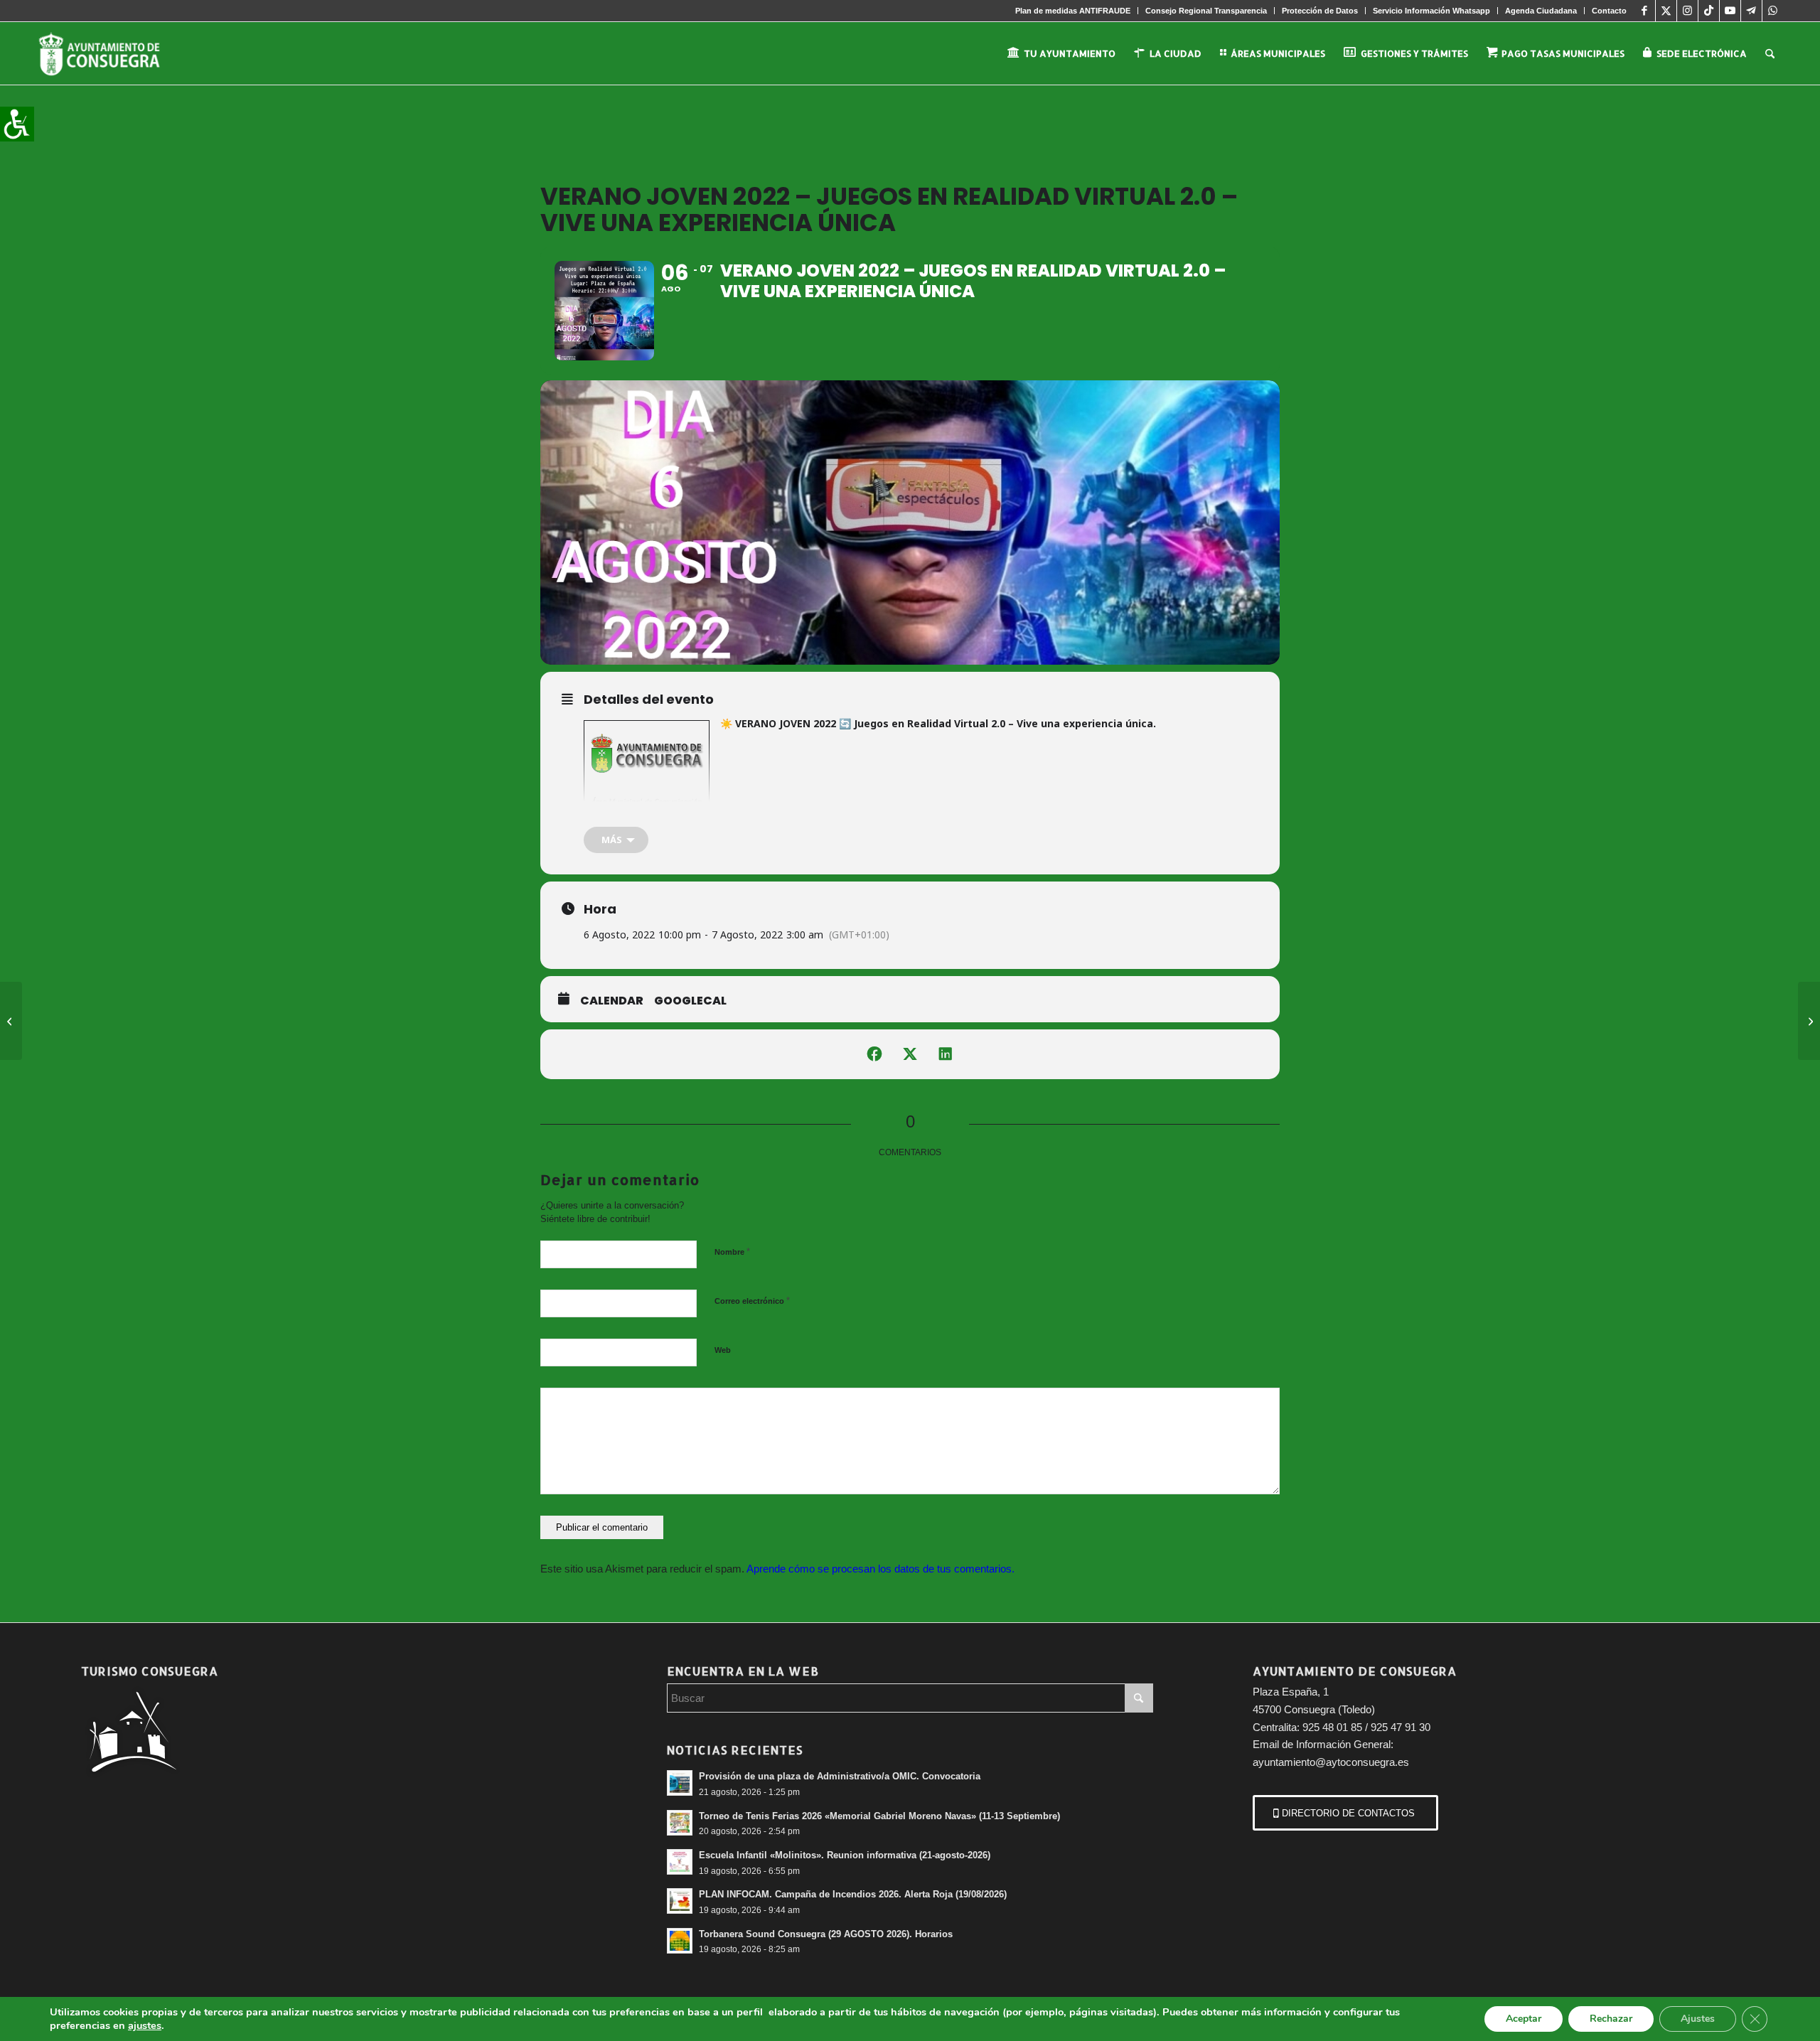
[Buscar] (1770, 53)
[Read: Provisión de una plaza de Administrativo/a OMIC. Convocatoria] (680, 1783)
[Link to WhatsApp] (1773, 11)
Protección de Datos (1320, 11)
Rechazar (1611, 2019)
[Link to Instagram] (1687, 11)
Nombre (732, 1252)
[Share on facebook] (874, 1054)
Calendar (612, 1001)
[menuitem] (1073, 11)
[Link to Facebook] (1645, 11)
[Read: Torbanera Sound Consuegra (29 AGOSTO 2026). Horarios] (680, 1941)
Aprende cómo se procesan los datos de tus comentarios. (880, 1569)
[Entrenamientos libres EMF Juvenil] (11, 1021)
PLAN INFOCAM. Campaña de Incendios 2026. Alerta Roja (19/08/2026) (853, 1894)
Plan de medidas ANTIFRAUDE (1073, 11)
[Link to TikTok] (1709, 11)
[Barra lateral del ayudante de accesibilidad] (17, 124)
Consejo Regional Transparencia (1206, 11)
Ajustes (1698, 2019)
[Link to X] (1666, 11)
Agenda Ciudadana (1541, 11)
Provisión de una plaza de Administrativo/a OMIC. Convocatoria (840, 1776)
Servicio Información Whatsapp (1431, 11)
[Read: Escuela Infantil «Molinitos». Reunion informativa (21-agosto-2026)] (680, 1862)
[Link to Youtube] (1730, 11)
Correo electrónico (752, 1301)
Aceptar (1524, 2019)
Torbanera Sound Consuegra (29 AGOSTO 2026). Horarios (826, 1934)
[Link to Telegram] (1751, 11)
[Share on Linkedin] (946, 1054)
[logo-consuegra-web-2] (111, 53)
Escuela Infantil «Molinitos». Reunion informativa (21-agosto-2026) (845, 1855)
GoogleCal (690, 1001)
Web (723, 1350)
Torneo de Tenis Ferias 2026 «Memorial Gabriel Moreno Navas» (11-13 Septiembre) (879, 1816)
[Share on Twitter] (910, 1054)
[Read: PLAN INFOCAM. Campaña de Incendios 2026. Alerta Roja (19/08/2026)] (680, 1901)
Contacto (1609, 11)
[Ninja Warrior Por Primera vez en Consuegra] (1809, 1021)
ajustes (145, 2025)
